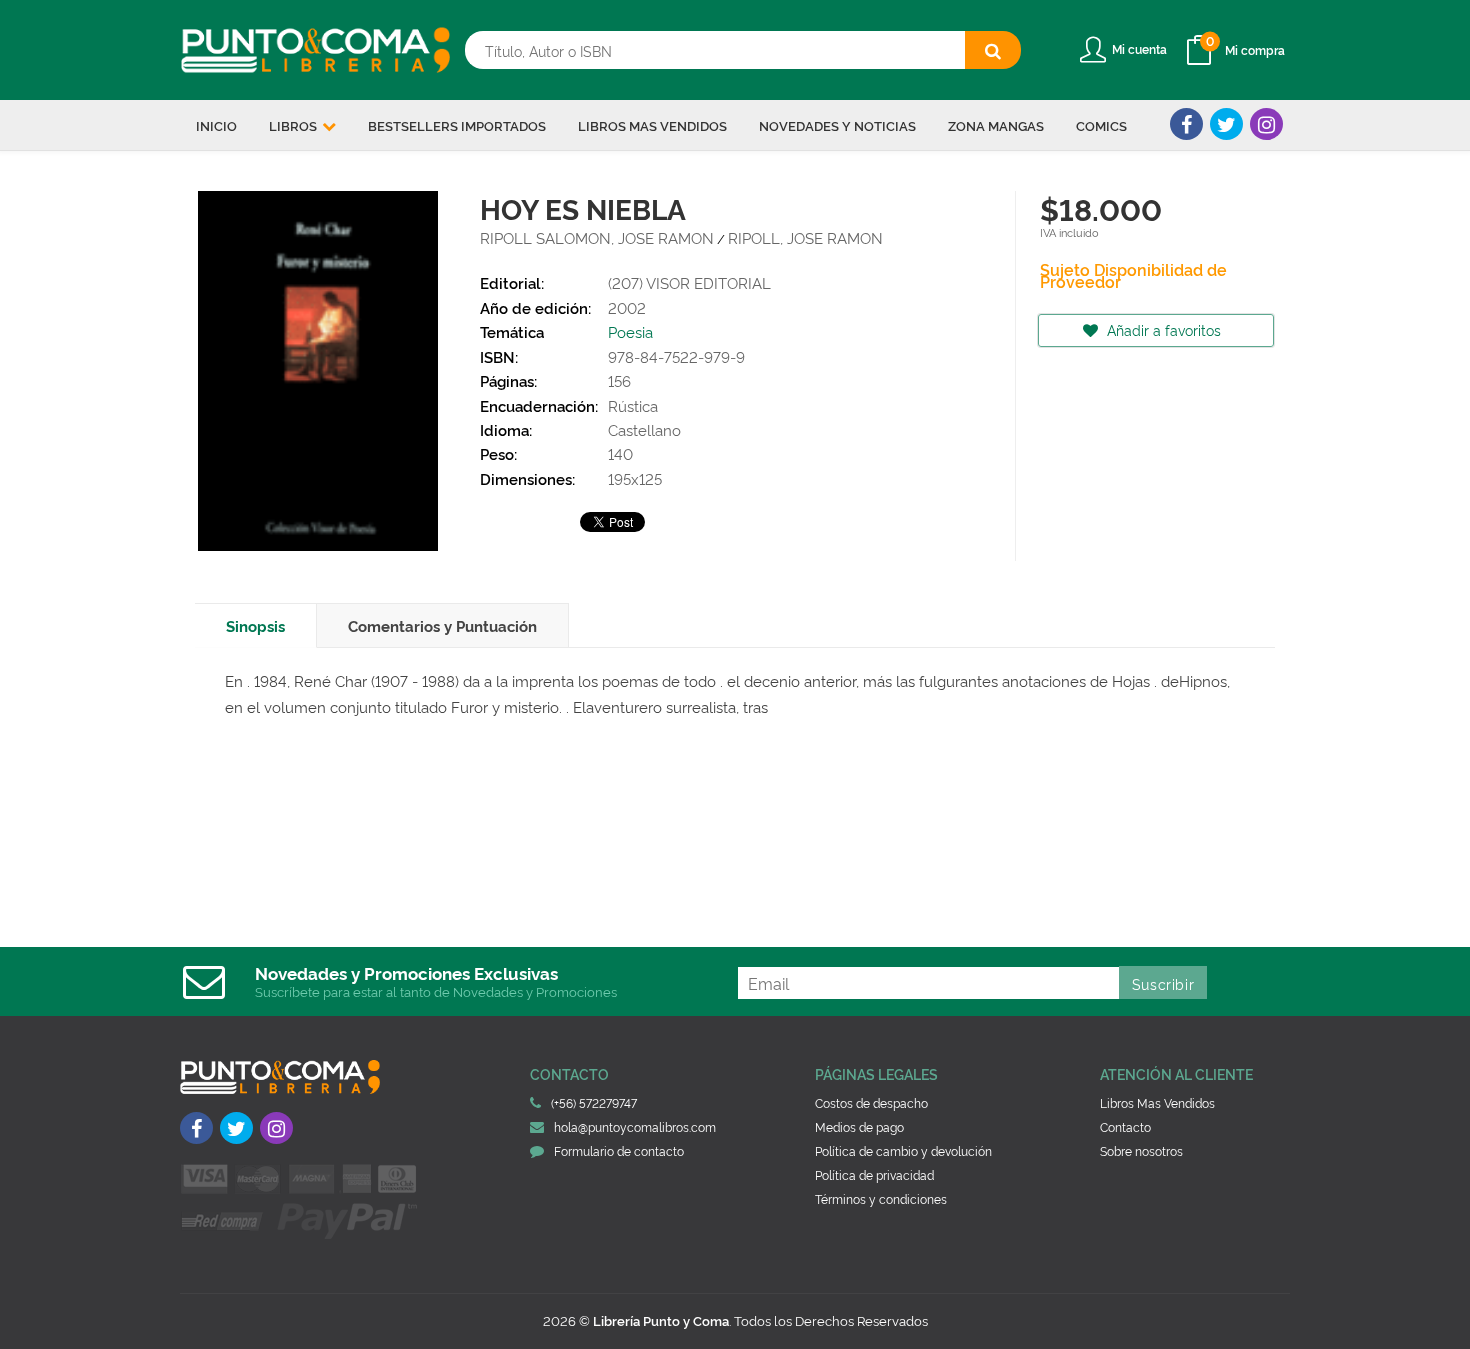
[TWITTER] (1226, 124)
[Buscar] (993, 50)
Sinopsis (255, 625)
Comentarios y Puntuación (442, 625)
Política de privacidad (874, 1174)
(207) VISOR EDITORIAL (689, 282)
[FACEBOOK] (1186, 124)
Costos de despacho (871, 1102)
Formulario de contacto (619, 1150)
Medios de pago (859, 1126)
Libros (294, 125)
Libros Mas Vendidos (1157, 1102)
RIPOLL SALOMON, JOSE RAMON (597, 237)
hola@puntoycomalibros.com (635, 1126)
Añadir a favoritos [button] (1162, 329)
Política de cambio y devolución (903, 1150)
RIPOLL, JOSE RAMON (805, 237)
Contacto (1125, 1126)
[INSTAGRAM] (1266, 124)
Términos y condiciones (881, 1198)
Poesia (630, 331)
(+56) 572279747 (594, 1102)
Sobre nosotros (1141, 1150)
